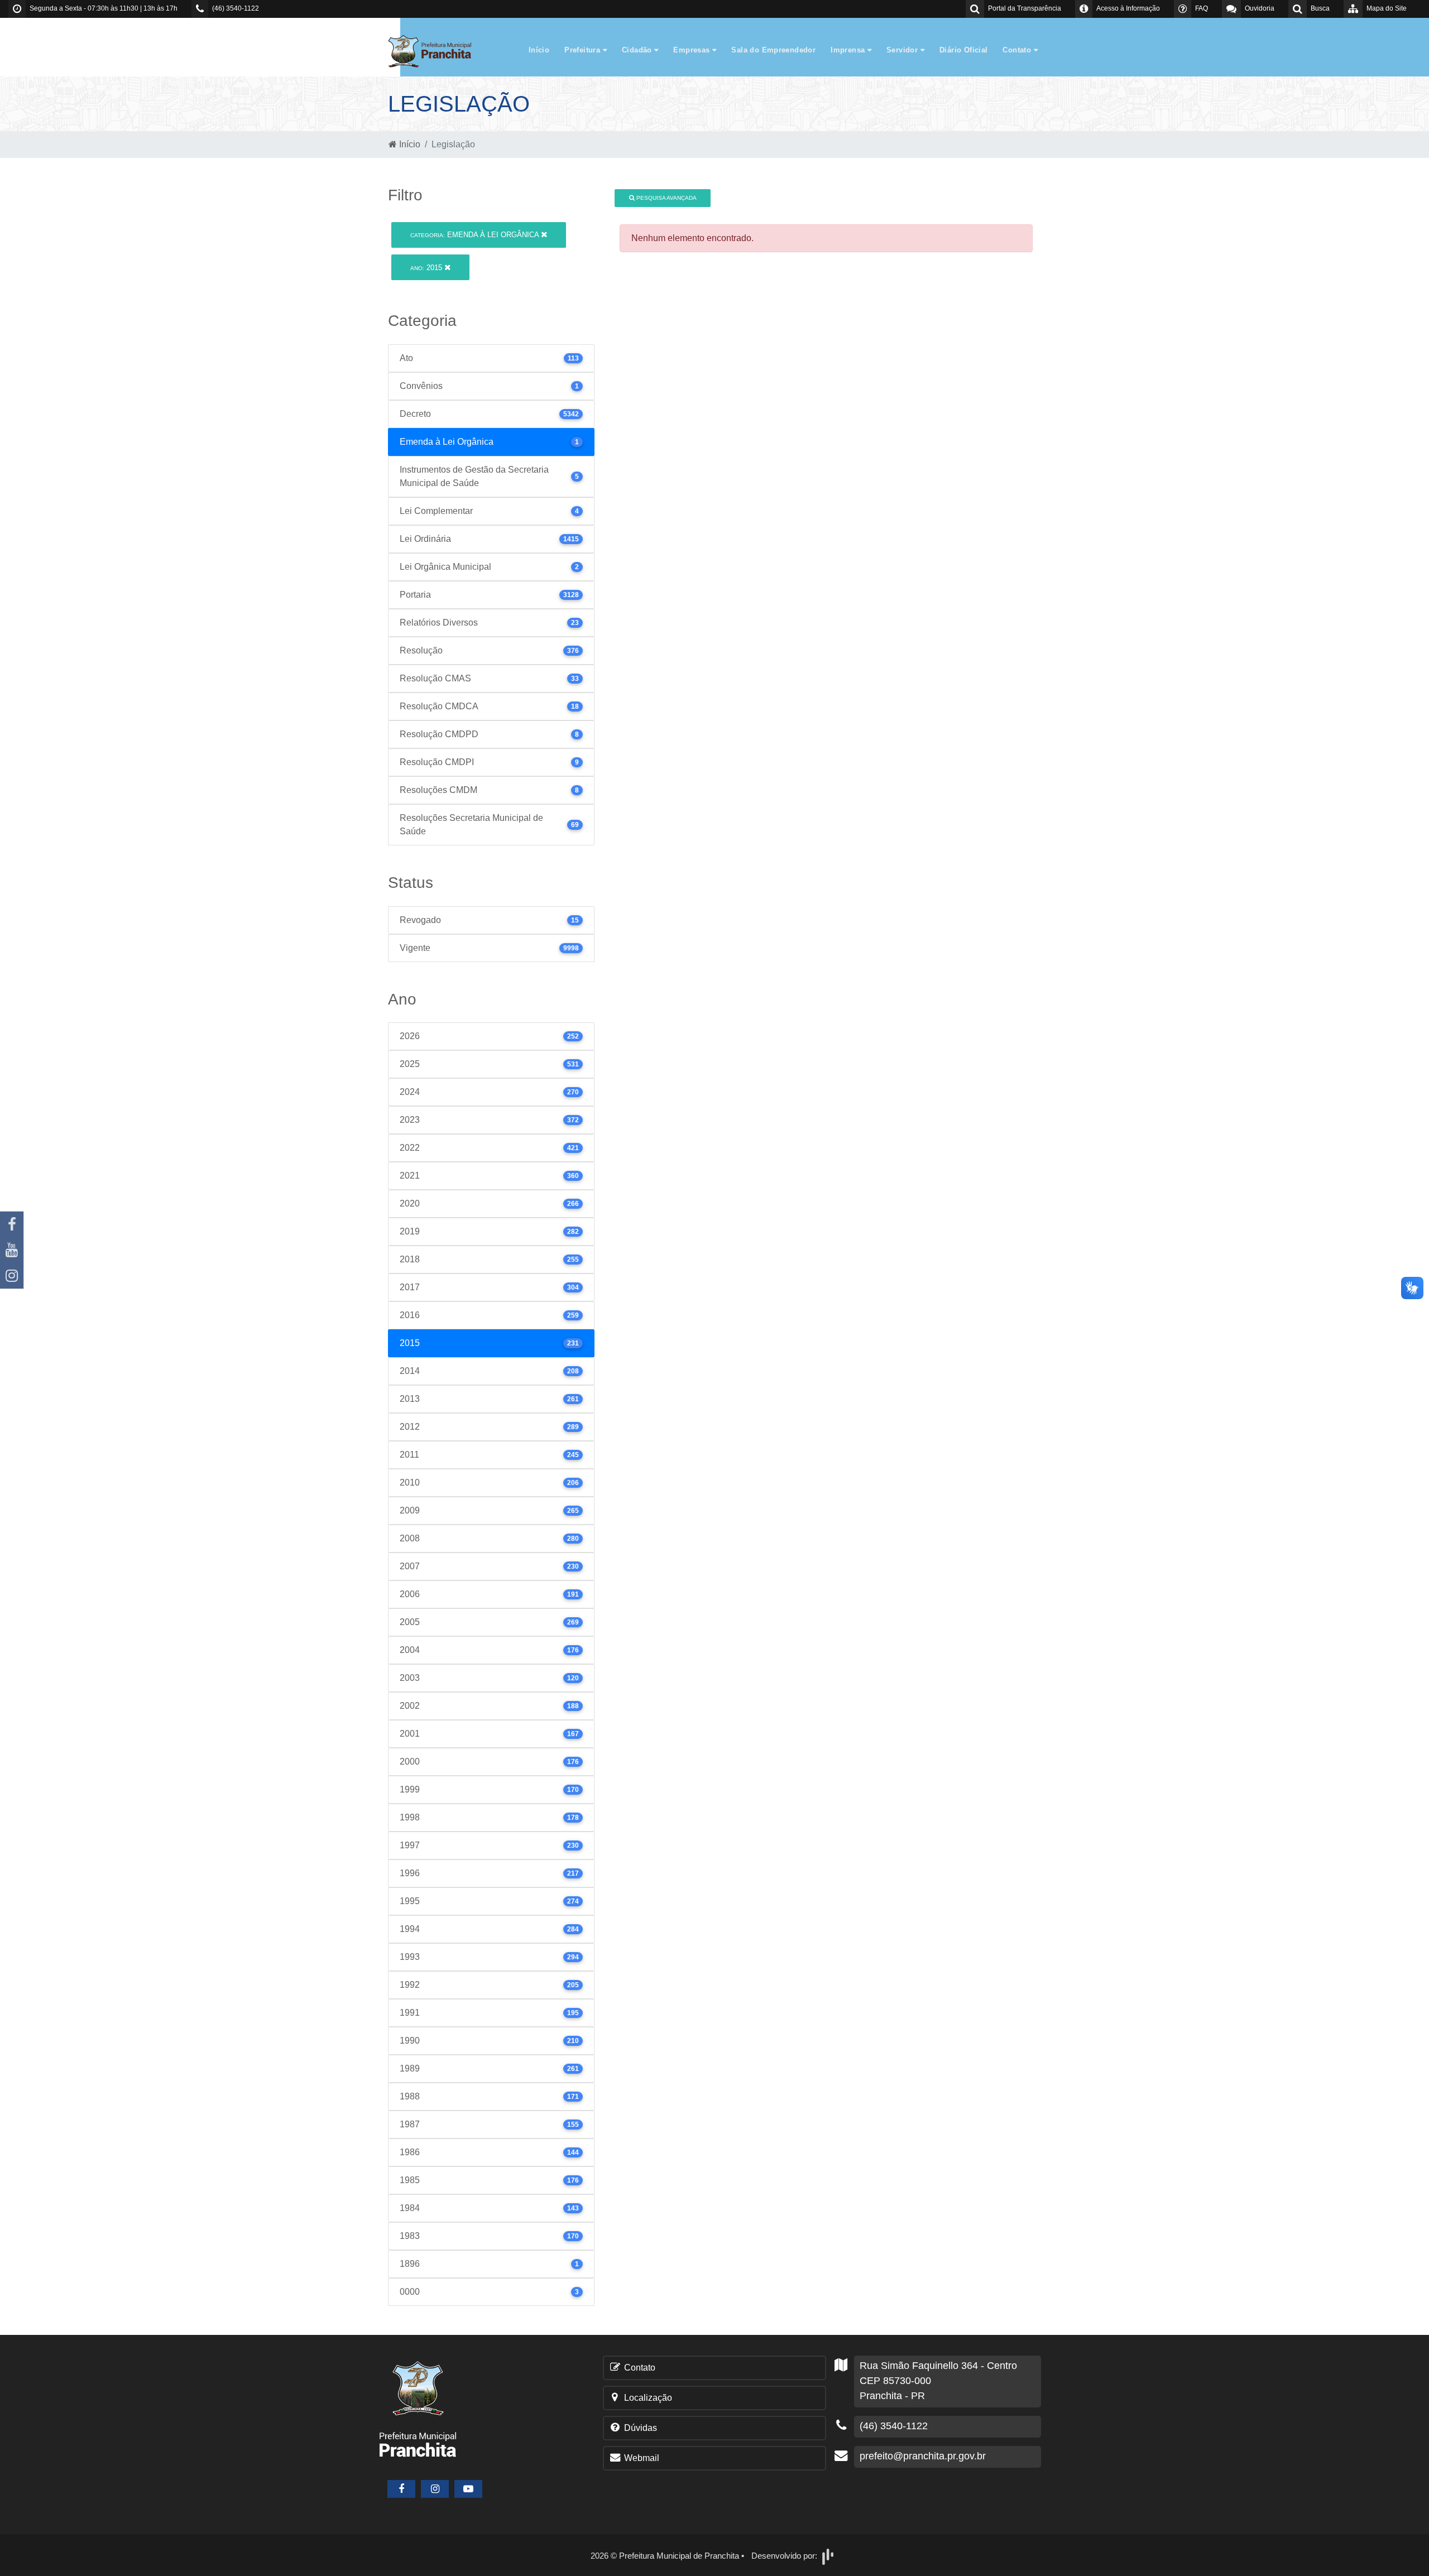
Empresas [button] (693, 50)
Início (539, 50)
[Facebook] (12, 1224)
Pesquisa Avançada (666, 198)
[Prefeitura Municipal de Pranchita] (435, 51)
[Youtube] (12, 1250)
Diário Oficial (963, 50)
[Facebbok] (401, 2489)
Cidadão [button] (638, 50)
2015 (427, 268)
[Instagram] (12, 1276)
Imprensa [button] (849, 50)
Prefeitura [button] (583, 50)
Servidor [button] (903, 50)
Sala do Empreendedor (773, 50)
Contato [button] (1018, 50)
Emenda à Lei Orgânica (476, 235)
